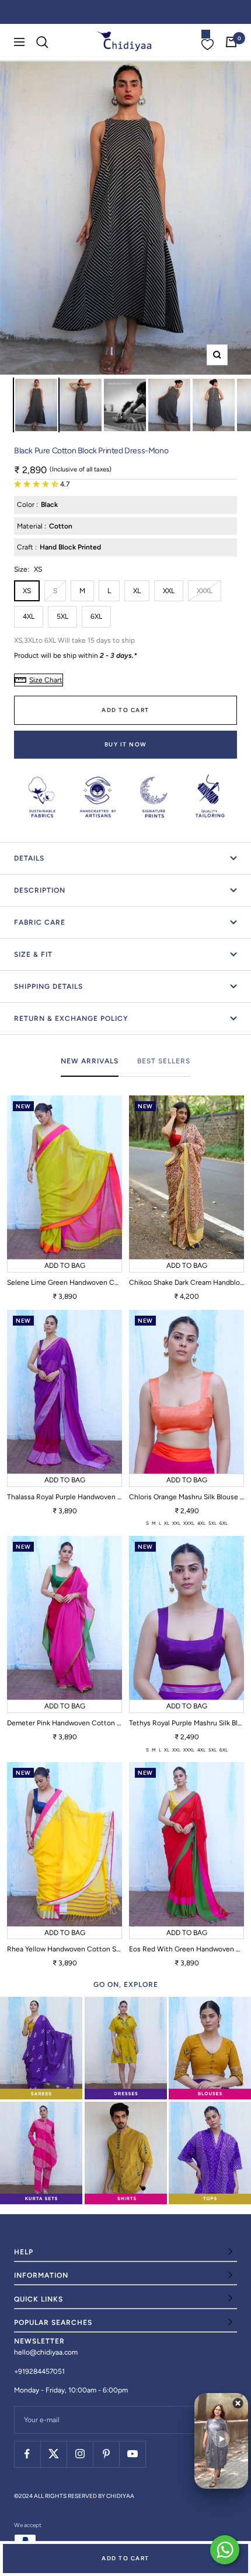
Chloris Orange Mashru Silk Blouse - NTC (186, 1497)
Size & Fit (33, 954)
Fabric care (40, 922)
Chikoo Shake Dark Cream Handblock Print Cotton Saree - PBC (186, 1282)
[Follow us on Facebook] (27, 2454)
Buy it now (126, 744)
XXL (169, 591)
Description (40, 890)
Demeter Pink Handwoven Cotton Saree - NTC (65, 1723)
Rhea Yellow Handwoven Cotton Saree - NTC (65, 1949)
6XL (96, 616)
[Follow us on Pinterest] (106, 2454)
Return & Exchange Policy (71, 1019)
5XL (62, 616)
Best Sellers (164, 1061)
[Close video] (238, 2403)
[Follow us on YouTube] (132, 2454)
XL (137, 591)
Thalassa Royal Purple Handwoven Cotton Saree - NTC (65, 1497)
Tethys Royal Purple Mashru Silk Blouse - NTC (186, 1723)
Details (29, 858)
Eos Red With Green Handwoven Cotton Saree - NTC (186, 1949)
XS (27, 591)
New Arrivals (90, 1061)
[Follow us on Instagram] (80, 2454)
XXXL (205, 591)
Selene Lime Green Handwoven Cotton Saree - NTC (65, 1282)
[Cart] (231, 42)
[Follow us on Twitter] (53, 2454)
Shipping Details (48, 986)
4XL (29, 616)
